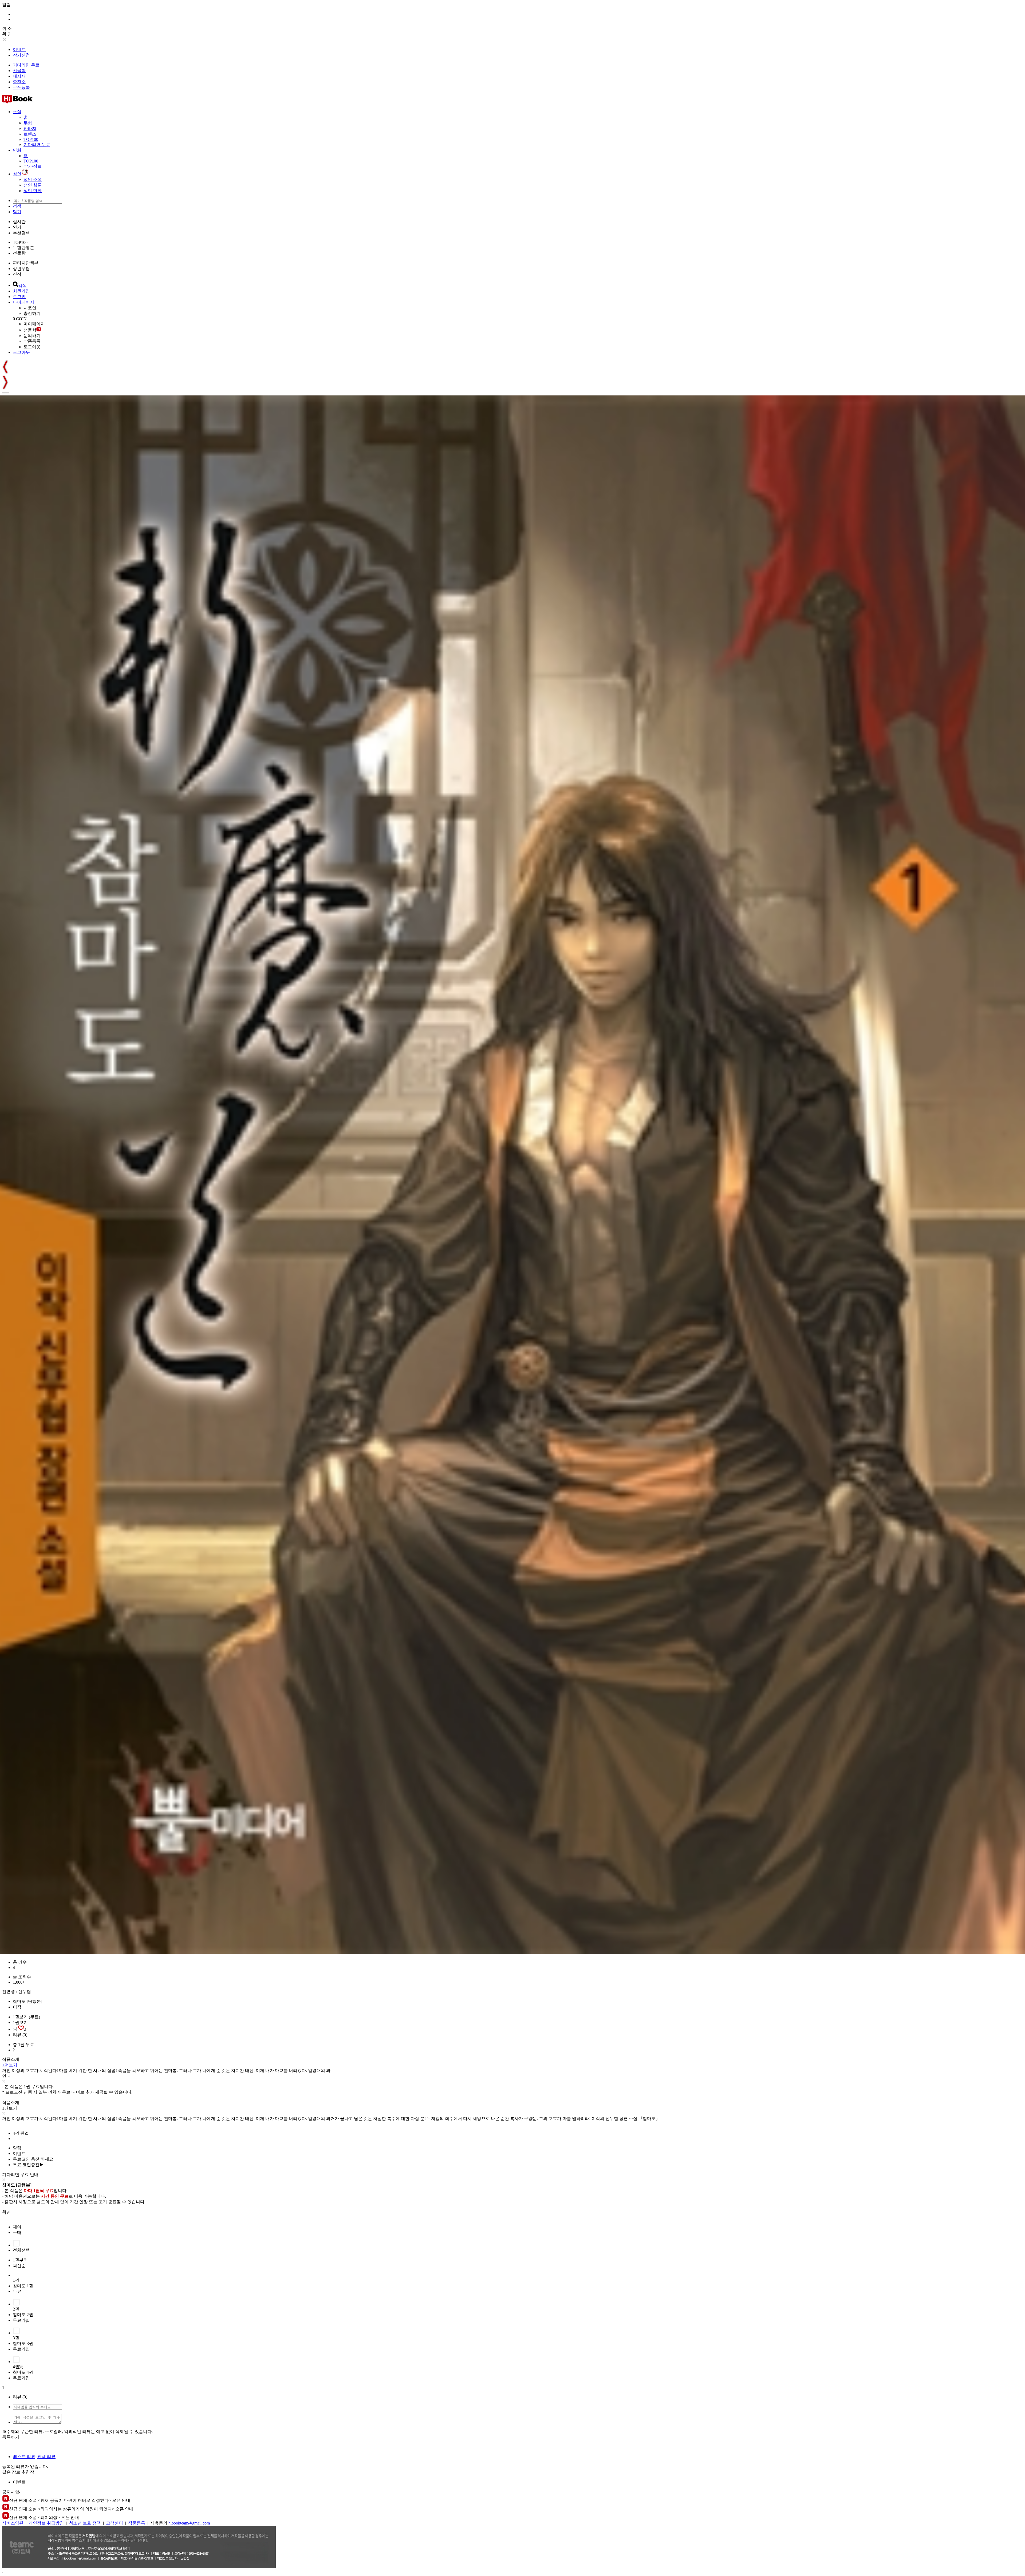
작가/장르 (33, 166)
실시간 (19, 222)
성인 (17, 174)
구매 (17, 2232)
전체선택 (21, 2250)
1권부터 (20, 2260)
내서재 (19, 76)
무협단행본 (23, 247)
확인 (6, 2212)
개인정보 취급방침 (46, 2523)
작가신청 (21, 55)
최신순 (19, 2266)
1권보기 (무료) (26, 2017)
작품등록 (32, 341)
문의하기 (32, 336)
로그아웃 (32, 347)
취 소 (7, 28)
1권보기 (20, 2022)
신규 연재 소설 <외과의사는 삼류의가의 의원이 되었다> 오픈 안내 (71, 2509)
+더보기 (10, 2065)
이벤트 (19, 49)
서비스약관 (13, 2523)
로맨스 (30, 134)
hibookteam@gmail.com (189, 2523)
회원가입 (21, 291)
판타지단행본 (26, 263)
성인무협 (21, 269)
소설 (17, 112)
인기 (17, 227)
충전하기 (32, 313)
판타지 (30, 128)
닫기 (17, 212)
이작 (17, 2007)
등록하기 (11, 2437)
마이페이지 (23, 302)
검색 (17, 206)
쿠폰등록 (21, 87)
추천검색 (21, 233)
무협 (28, 123)
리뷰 (20, 2035)
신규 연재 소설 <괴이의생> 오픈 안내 (44, 2517)
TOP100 (31, 139)
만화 (17, 150)
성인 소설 (33, 179)
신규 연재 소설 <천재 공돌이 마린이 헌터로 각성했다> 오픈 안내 (70, 2500)
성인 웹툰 (33, 185)
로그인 (19, 297)
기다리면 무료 (26, 65)
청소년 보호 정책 (85, 2523)
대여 (17, 2227)
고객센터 (115, 2523)
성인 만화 (33, 191)
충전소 (19, 82)
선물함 (19, 71)
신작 (17, 274)
